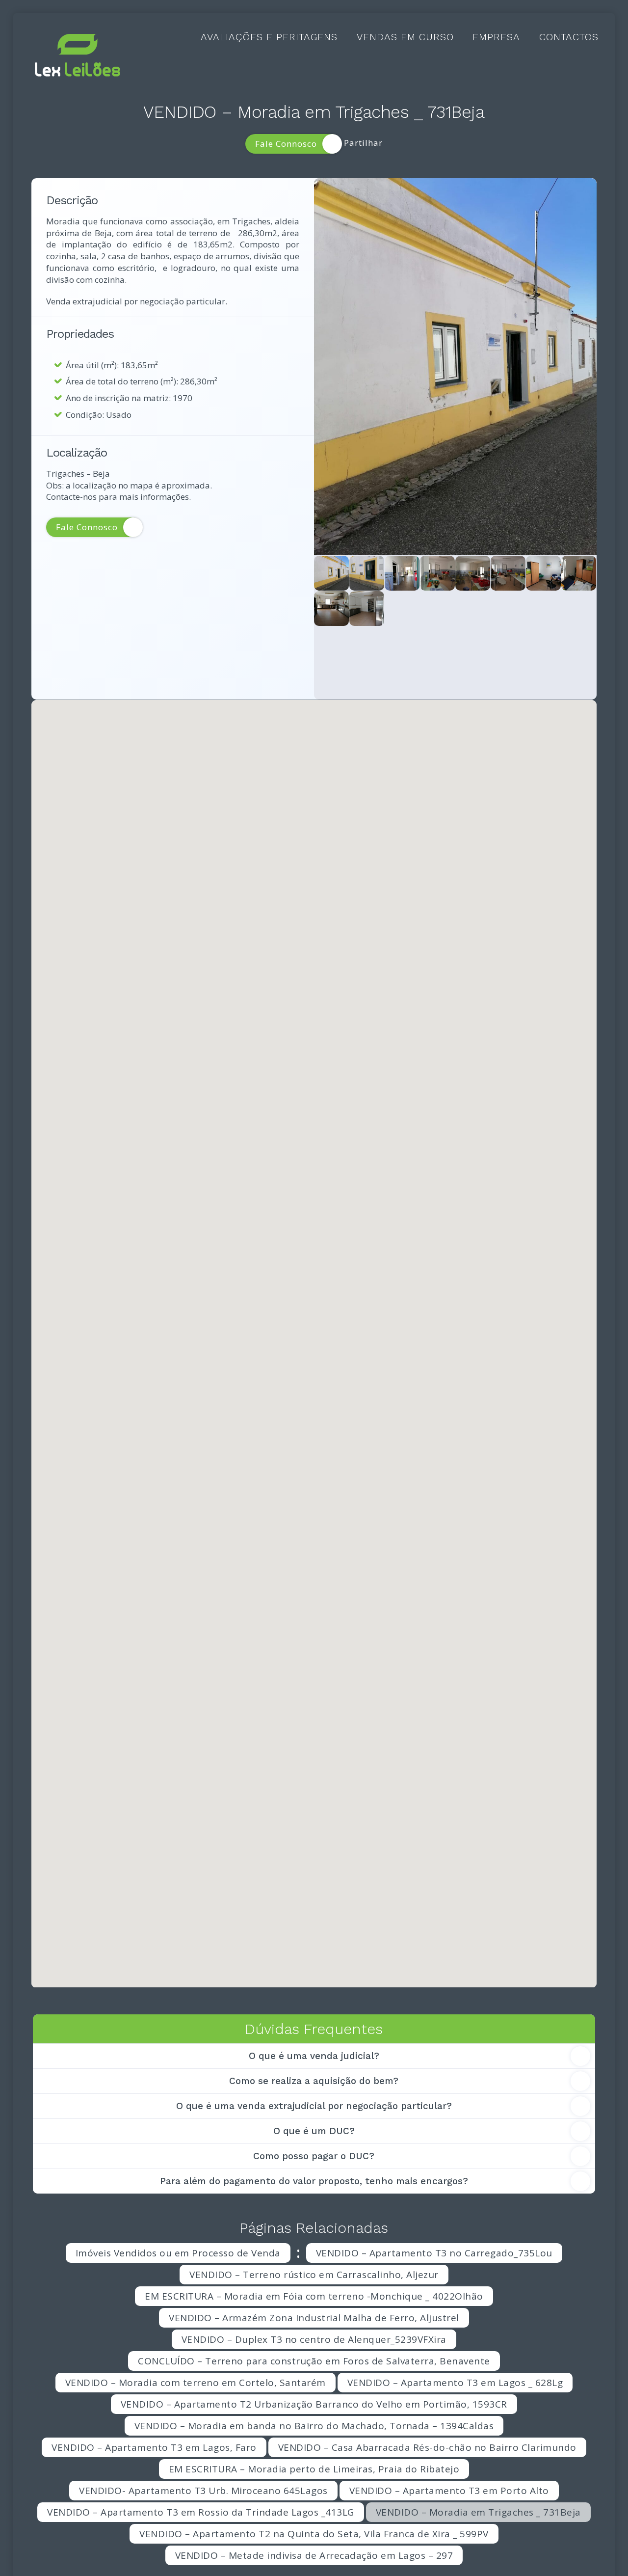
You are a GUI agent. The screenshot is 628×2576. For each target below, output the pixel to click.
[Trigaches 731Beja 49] (402, 573)
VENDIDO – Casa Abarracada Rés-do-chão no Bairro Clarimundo (427, 2447)
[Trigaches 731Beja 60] (473, 609)
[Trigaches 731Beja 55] (508, 609)
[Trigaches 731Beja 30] (437, 680)
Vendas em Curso (405, 37)
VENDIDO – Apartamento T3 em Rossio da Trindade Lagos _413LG (201, 2512)
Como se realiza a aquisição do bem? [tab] (314, 2081)
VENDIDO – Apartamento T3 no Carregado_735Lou (434, 2253)
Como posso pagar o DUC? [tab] (314, 2156)
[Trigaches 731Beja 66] (367, 609)
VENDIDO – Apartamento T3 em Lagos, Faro (154, 2447)
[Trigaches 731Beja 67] (579, 573)
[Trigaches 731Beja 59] (543, 573)
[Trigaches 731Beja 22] (579, 609)
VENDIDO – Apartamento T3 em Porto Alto (449, 2491)
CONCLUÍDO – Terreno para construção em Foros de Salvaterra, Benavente (314, 2361)
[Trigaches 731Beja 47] (508, 644)
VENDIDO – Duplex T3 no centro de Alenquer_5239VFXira (314, 2339)
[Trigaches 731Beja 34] (508, 573)
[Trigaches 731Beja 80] (455, 367)
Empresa (496, 37)
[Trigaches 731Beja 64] (402, 609)
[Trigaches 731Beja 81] (473, 680)
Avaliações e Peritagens (269, 37)
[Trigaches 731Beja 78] (367, 573)
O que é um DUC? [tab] (314, 2131)
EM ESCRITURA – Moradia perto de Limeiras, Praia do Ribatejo (314, 2469)
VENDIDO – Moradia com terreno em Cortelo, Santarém (196, 2383)
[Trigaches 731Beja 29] (437, 609)
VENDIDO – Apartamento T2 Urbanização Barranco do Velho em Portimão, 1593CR (314, 2404)
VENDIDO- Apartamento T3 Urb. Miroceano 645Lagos (203, 2491)
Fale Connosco (286, 144)
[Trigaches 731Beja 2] (331, 609)
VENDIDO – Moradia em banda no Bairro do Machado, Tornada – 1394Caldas (314, 2426)
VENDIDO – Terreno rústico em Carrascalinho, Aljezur (314, 2275)
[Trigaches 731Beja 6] (437, 644)
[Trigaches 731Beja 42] (331, 644)
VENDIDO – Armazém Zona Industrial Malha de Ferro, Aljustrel (314, 2318)
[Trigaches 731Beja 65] (473, 573)
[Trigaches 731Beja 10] (437, 573)
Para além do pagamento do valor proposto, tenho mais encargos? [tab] (314, 2181)
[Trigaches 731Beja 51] (543, 644)
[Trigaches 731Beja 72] (579, 644)
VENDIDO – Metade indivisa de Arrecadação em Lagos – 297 (314, 2555)
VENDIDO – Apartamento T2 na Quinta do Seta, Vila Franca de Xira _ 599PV (314, 2534)
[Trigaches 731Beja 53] (402, 644)
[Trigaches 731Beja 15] (473, 644)
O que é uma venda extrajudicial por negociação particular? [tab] (314, 2106)
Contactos (569, 37)
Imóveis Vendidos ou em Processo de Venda (178, 2253)
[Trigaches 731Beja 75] (543, 609)
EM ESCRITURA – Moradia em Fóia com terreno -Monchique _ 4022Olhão (314, 2296)
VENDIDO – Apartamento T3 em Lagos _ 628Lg (455, 2383)
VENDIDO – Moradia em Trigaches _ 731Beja (478, 2512)
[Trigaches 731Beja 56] (367, 644)
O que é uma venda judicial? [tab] (314, 2056)
